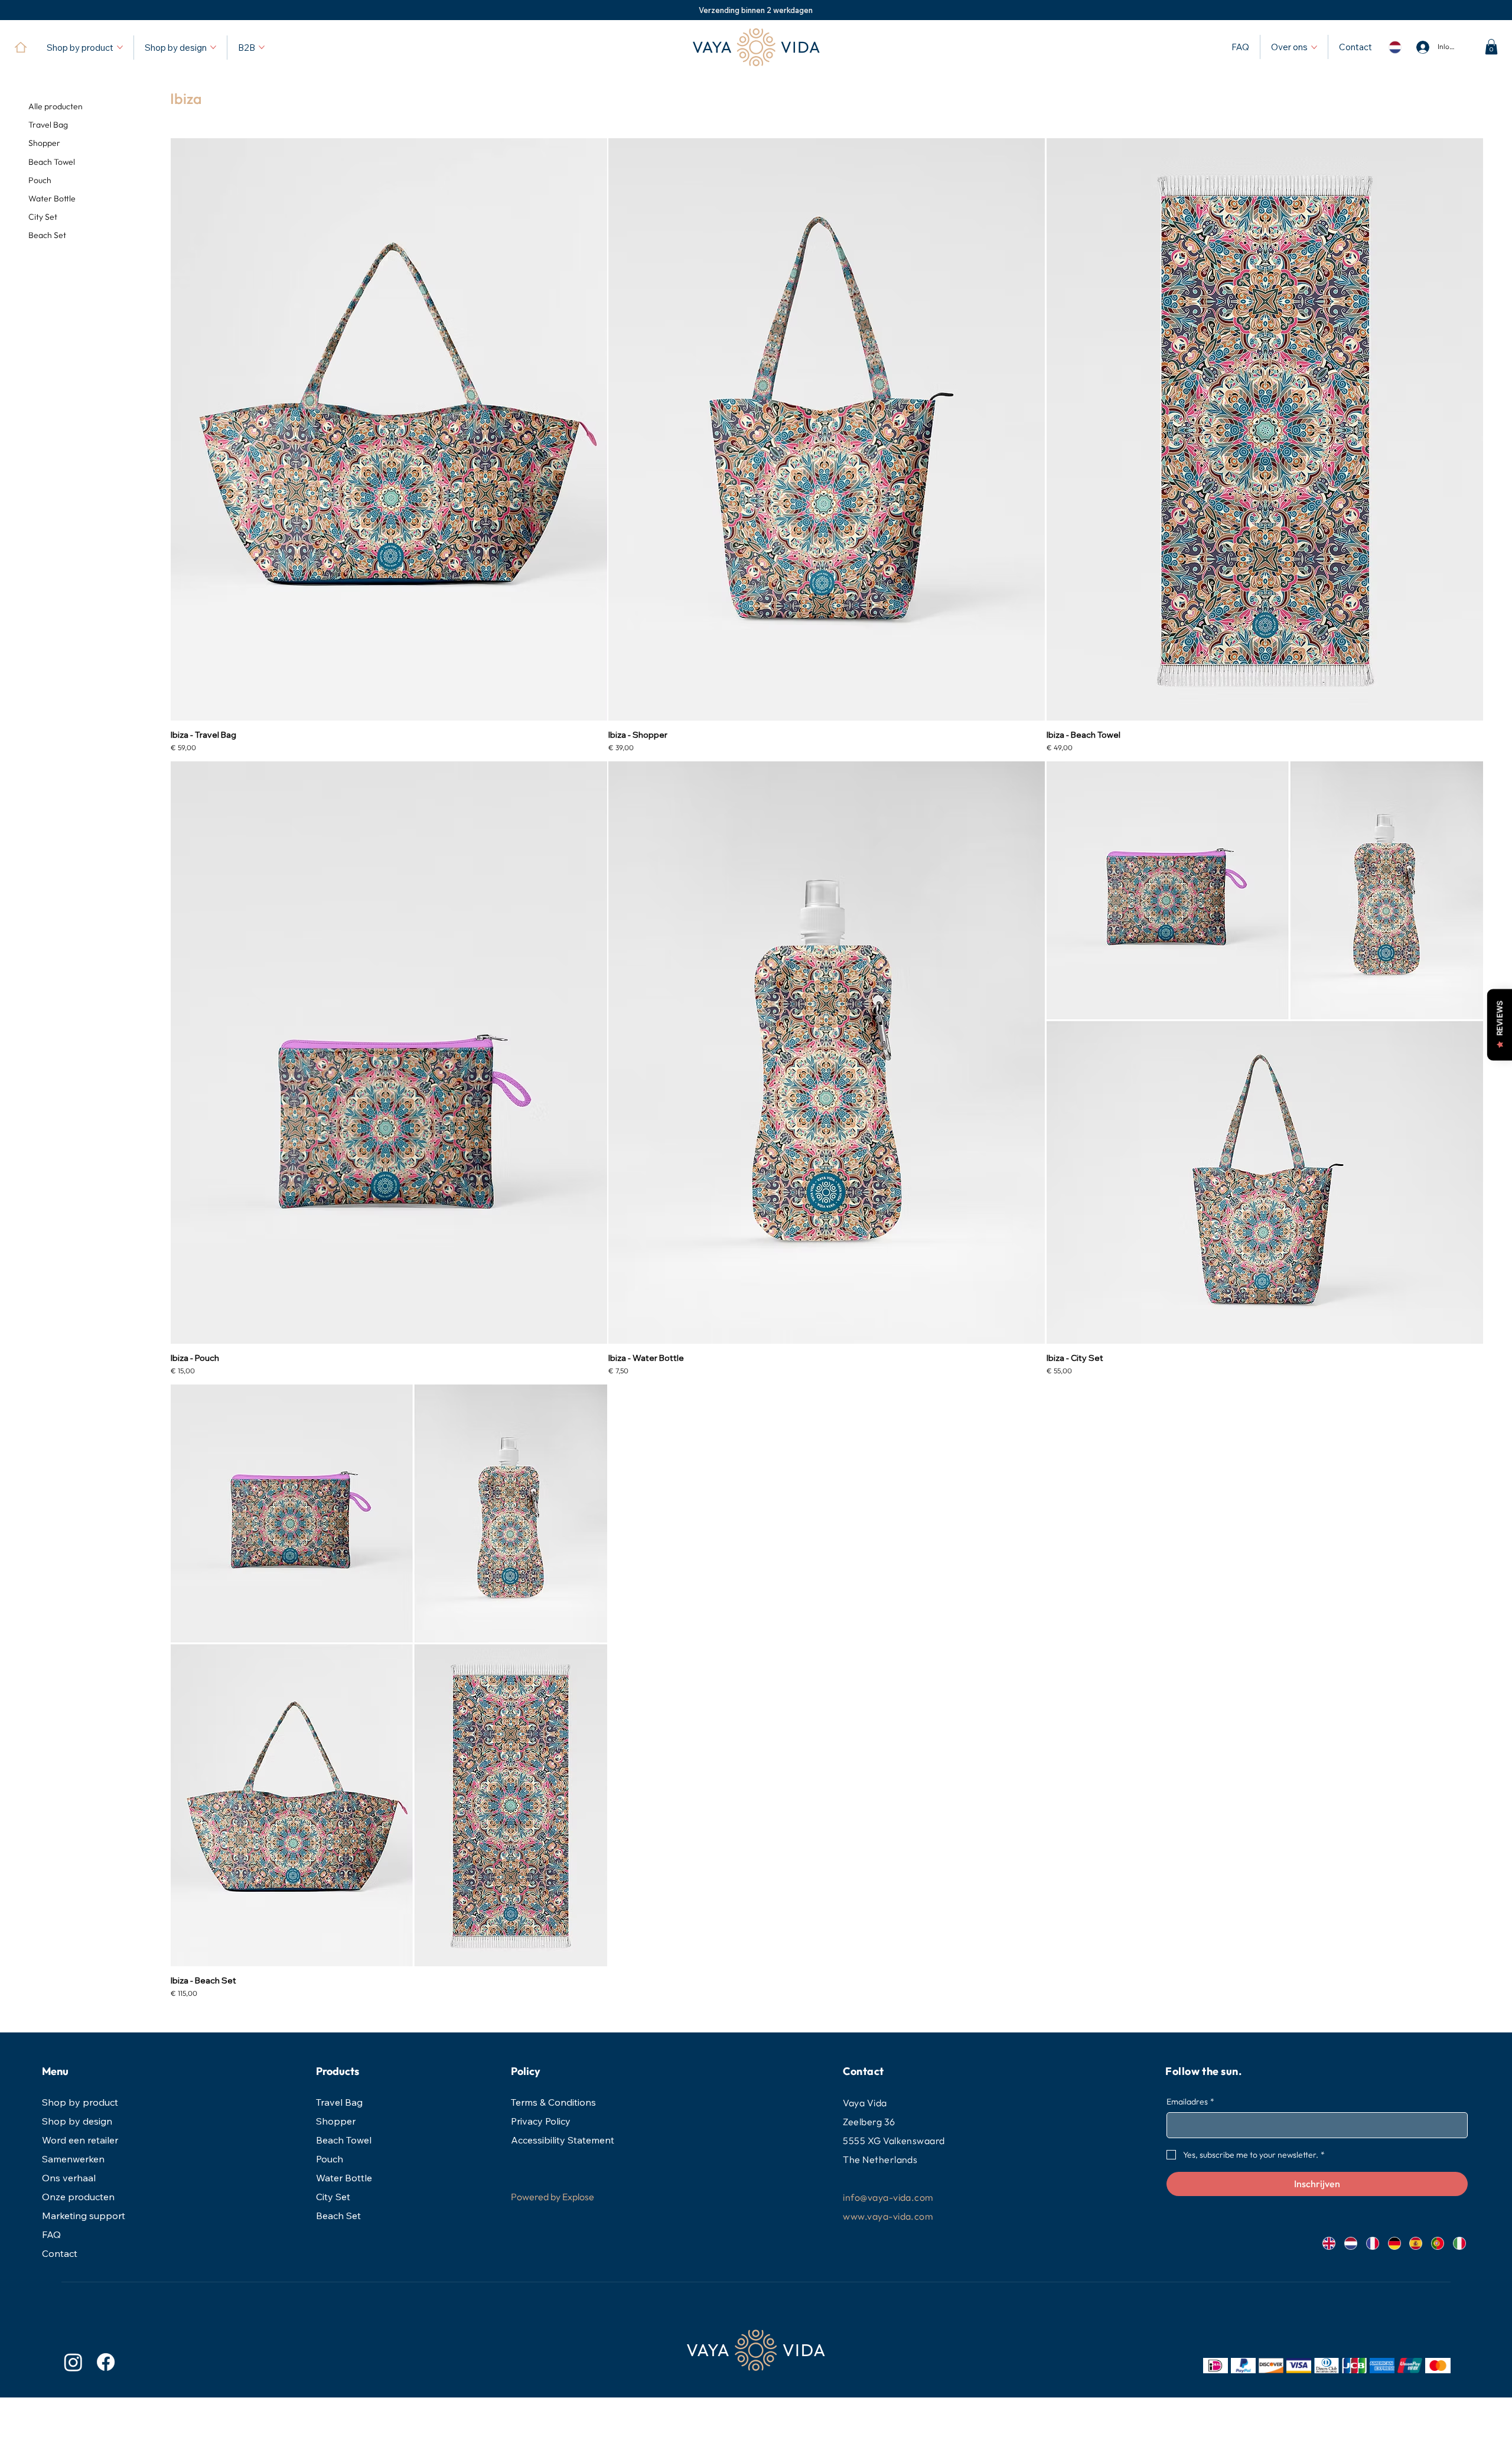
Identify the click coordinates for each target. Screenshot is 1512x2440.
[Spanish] (1415, 2243)
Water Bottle (344, 2178)
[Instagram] (73, 2362)
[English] (1329, 2243)
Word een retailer (80, 2140)
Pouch (330, 2159)
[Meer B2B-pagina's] (262, 47)
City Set (333, 2197)
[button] (1491, 47)
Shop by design (77, 2121)
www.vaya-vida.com (888, 2216)
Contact (60, 2253)
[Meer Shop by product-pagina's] (120, 47)
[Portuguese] (1437, 2243)
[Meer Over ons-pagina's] (1314, 47)
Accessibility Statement (563, 2140)
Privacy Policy (541, 2121)
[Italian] (1459, 2243)
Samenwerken (73, 2159)
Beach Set (338, 2216)
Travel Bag (339, 2102)
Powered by (536, 2197)
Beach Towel (344, 2140)
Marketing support (84, 2216)
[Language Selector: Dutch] (1394, 47)
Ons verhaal (69, 2178)
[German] (1394, 2243)
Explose (578, 2197)
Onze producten (78, 2197)
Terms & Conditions (553, 2102)
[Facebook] (106, 2362)
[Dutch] (1350, 2243)
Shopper (336, 2121)
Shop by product (80, 2102)
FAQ (51, 2234)
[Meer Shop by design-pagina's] (213, 47)
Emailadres (1190, 2102)
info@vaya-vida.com (888, 2197)
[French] (1372, 2243)
